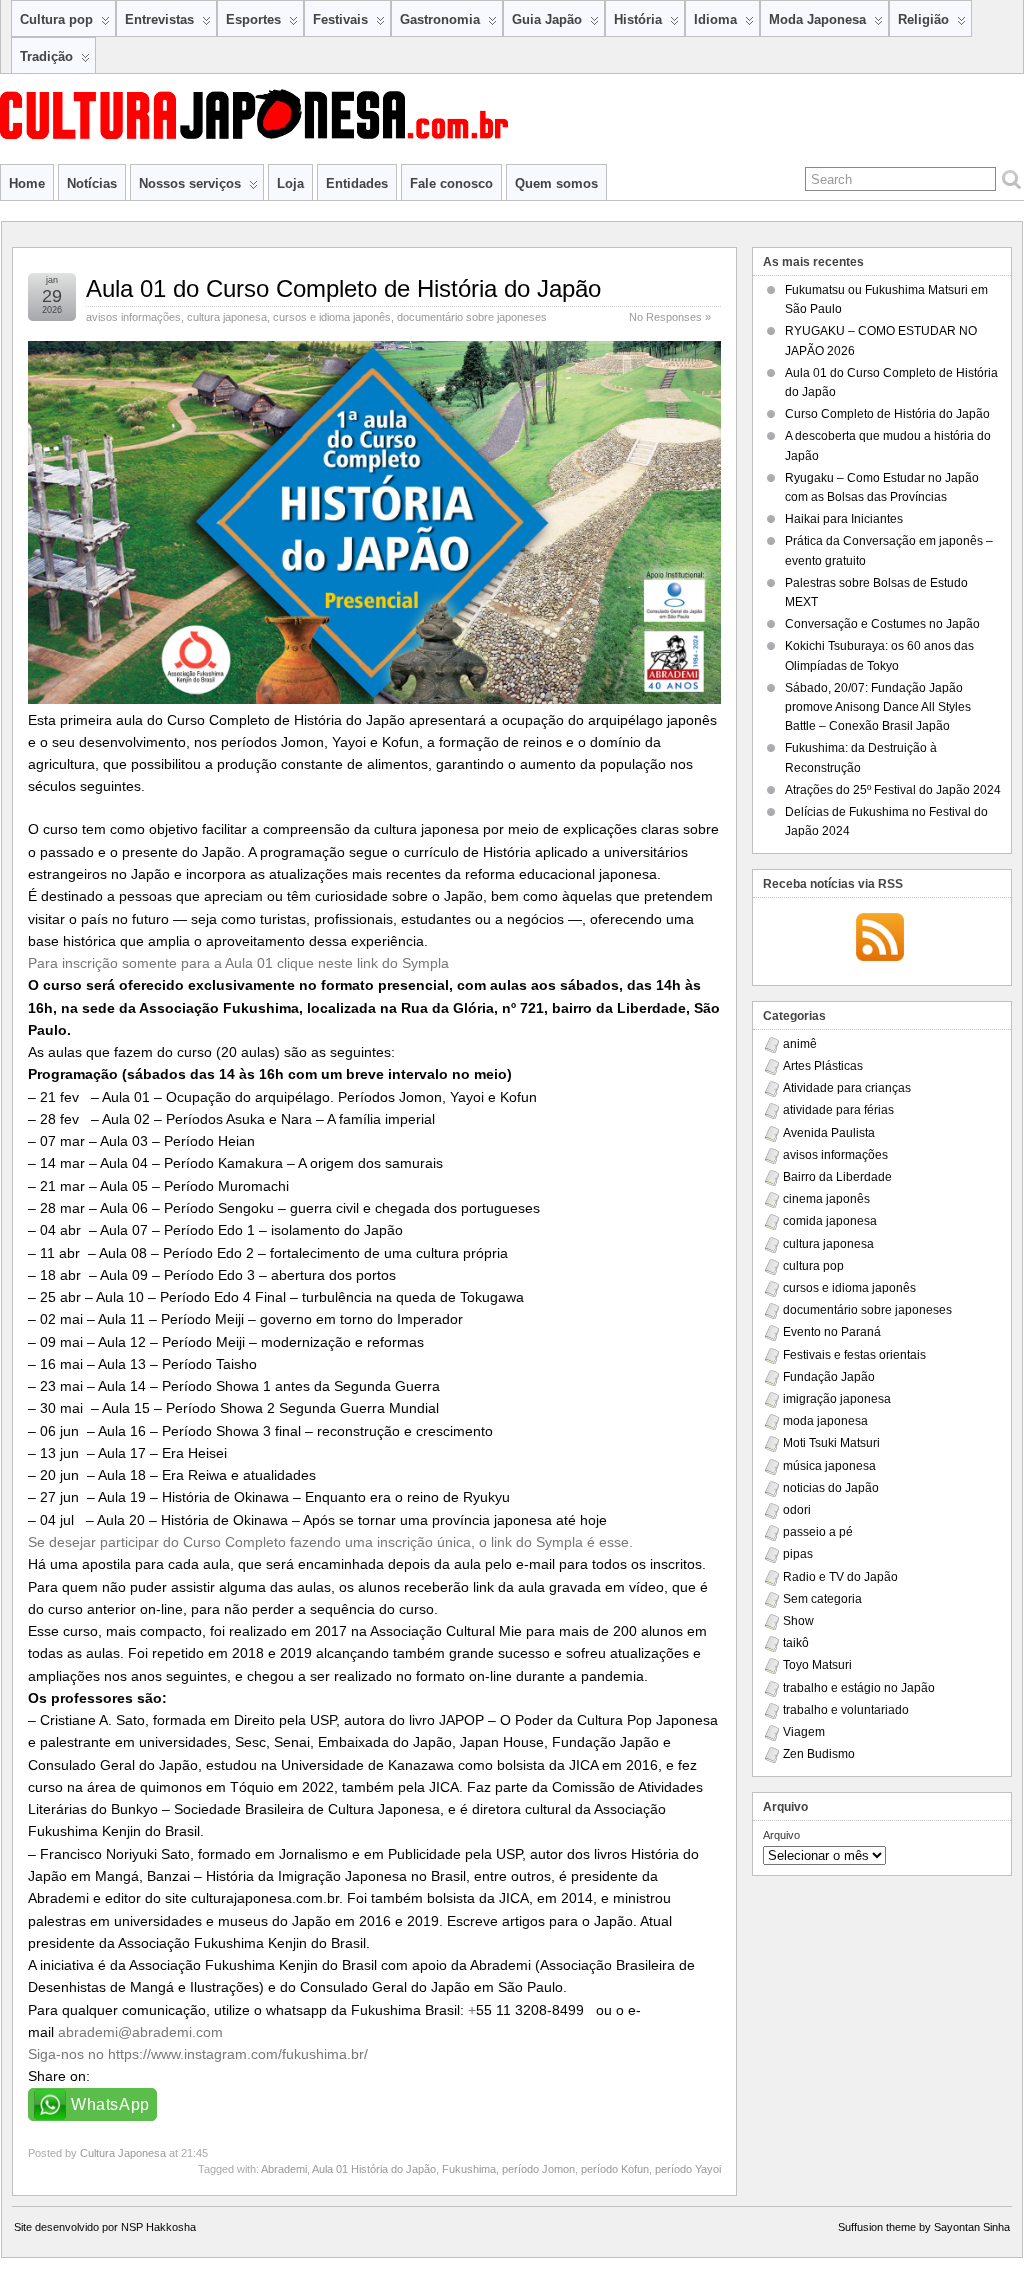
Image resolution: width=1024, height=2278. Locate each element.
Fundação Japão (829, 1377)
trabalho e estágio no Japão (859, 1688)
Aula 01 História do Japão (374, 2169)
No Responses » (670, 317)
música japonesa (829, 1466)
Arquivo (781, 1835)
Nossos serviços (190, 183)
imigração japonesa (837, 1399)
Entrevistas (159, 19)
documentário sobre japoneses (472, 317)
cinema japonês (826, 1199)
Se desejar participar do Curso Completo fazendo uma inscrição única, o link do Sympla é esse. (330, 1542)
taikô (796, 1643)
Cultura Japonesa (123, 2153)
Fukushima (469, 2169)
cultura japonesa (227, 317)
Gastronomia (440, 19)
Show (798, 1621)
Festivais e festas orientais (854, 1355)
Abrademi (284, 2169)
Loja (290, 183)
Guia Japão (547, 19)
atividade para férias (838, 1110)
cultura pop (813, 1266)
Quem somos (556, 183)
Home (27, 183)
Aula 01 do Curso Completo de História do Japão (343, 288)
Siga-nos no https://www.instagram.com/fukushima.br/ (198, 2054)
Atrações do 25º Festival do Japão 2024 (893, 790)
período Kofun (615, 2169)
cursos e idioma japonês (332, 317)
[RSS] (880, 939)
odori (797, 1510)
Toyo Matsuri (817, 1665)
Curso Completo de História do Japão (887, 414)
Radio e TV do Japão (840, 1577)
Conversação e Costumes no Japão (882, 624)
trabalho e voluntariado (846, 1710)
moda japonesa (825, 1421)
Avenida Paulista (829, 1133)
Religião (923, 19)
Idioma (715, 19)
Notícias (92, 183)
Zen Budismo (819, 1754)
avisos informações (133, 317)
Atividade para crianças (847, 1088)
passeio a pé (818, 1532)
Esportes (253, 19)
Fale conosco (451, 183)
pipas (798, 1554)
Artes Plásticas (823, 1066)
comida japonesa (830, 1221)
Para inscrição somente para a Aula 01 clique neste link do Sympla (238, 963)
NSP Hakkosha (158, 2227)
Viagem (804, 1732)
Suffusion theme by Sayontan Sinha (924, 2227)
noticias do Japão (831, 1488)
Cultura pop (56, 19)
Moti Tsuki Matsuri (831, 1443)
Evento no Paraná (832, 1332)
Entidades (357, 183)
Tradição (46, 56)
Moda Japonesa (817, 19)
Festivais (340, 19)
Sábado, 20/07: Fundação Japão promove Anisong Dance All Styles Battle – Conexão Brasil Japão (878, 707)
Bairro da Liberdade (837, 1177)
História (638, 19)
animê (800, 1044)
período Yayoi (688, 2169)
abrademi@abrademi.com (140, 2032)
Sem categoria (822, 1599)
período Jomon (538, 2169)
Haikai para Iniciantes (844, 519)
